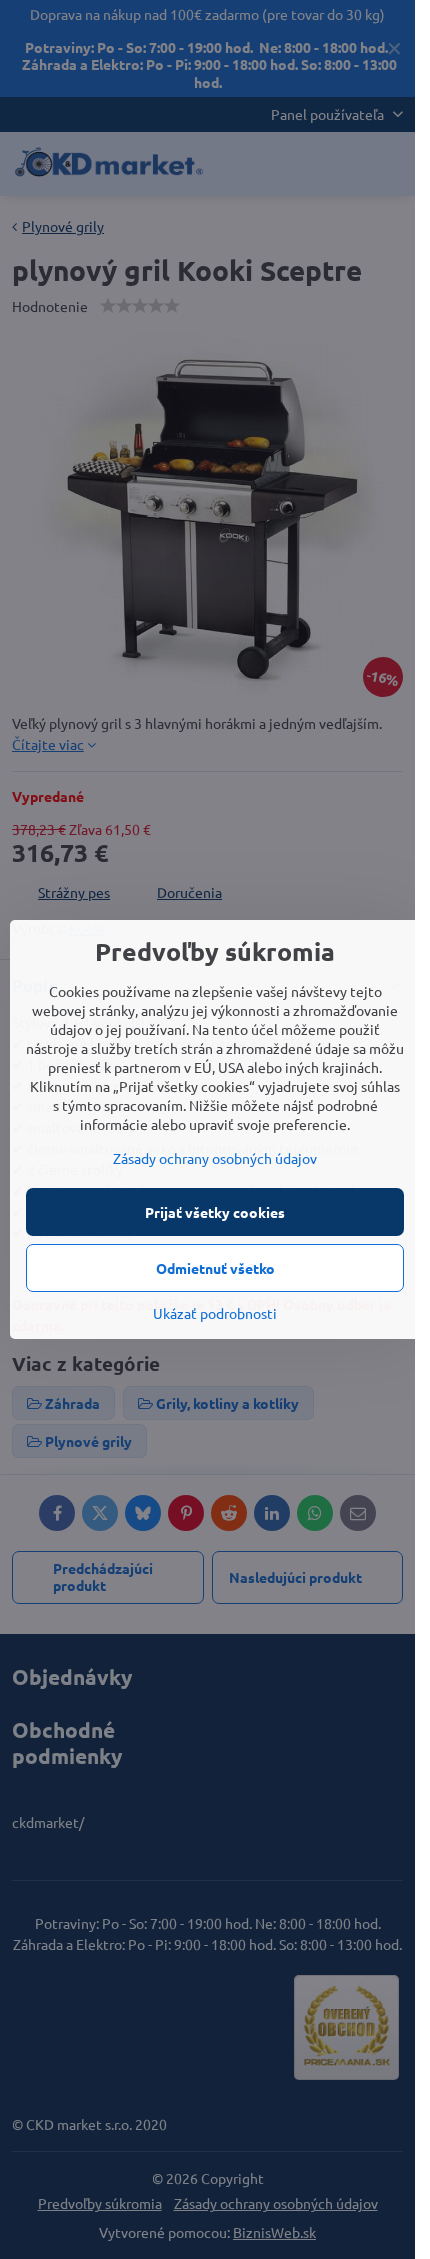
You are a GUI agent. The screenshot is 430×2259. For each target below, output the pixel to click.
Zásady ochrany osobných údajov (215, 1158)
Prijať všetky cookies (215, 1212)
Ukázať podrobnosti (215, 1313)
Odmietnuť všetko (215, 1268)
